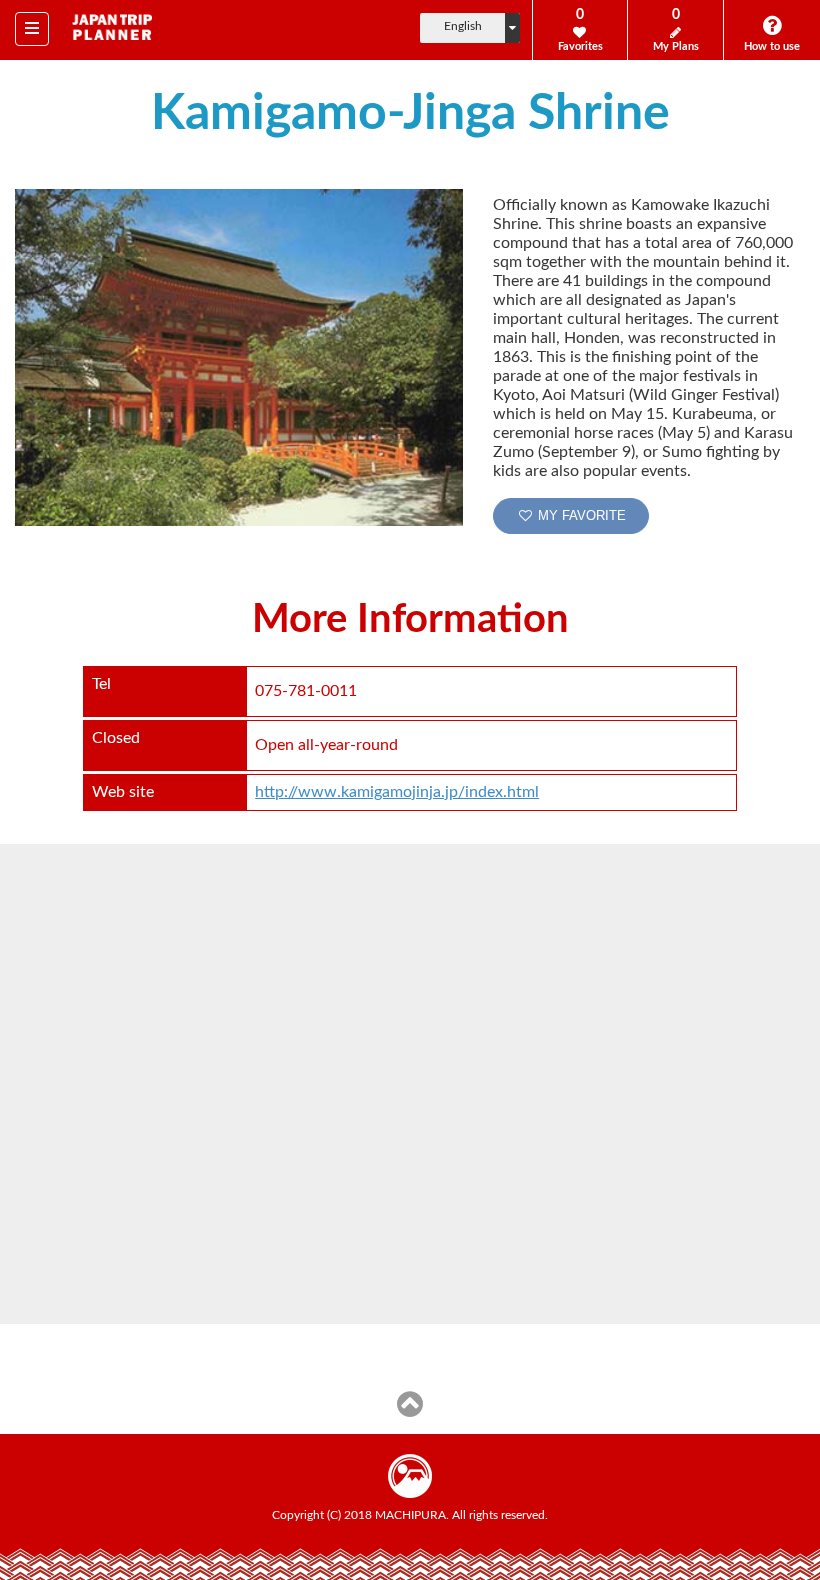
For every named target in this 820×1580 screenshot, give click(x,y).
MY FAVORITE (580, 515)
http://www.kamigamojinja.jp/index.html (397, 792)
